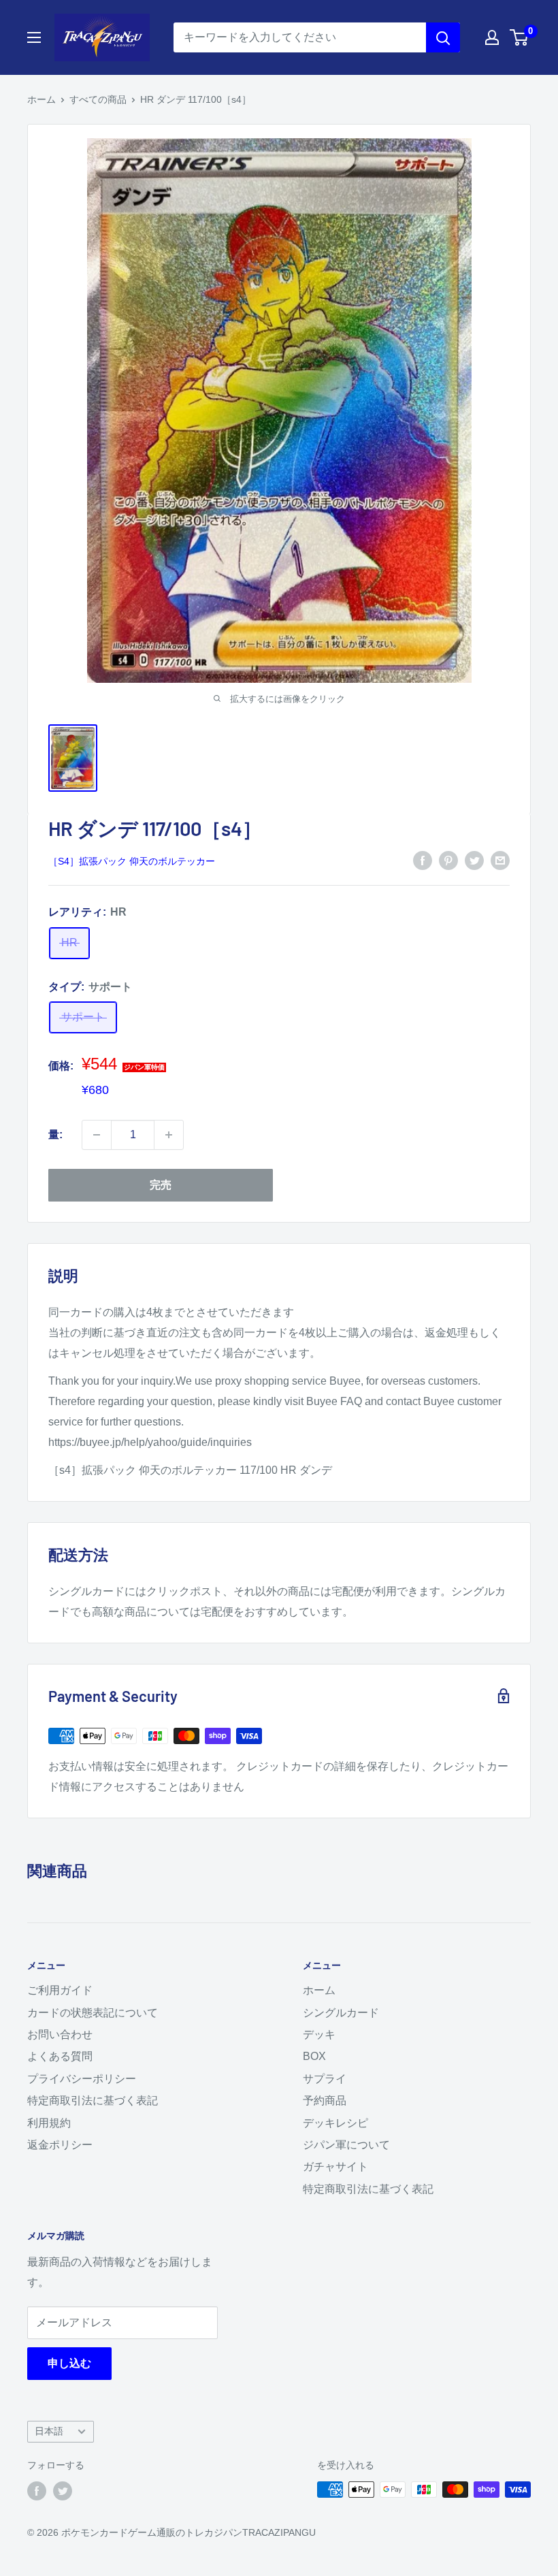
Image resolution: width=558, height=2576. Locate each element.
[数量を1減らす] (97, 1135)
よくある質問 (60, 2056)
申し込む (69, 2363)
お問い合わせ (60, 2034)
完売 (161, 1185)
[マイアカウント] (492, 37)
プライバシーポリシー (82, 2079)
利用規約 (49, 2123)
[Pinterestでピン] (448, 860)
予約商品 (325, 2100)
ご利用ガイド (60, 1990)
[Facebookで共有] (423, 860)
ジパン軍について (346, 2145)
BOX (314, 2056)
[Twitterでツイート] (474, 860)
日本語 (49, 2431)
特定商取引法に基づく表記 (93, 2100)
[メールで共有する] (500, 860)
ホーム (42, 99)
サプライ (325, 2079)
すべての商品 (98, 99)
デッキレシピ (335, 2123)
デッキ (319, 2034)
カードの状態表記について (93, 2013)
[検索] (443, 37)
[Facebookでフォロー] (37, 2491)
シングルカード (341, 2013)
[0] (520, 37)
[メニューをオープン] (34, 37)
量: (55, 1134)
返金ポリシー (60, 2145)
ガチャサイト (335, 2167)
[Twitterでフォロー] (63, 2491)
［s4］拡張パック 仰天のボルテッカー (132, 861)
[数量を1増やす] (169, 1135)
